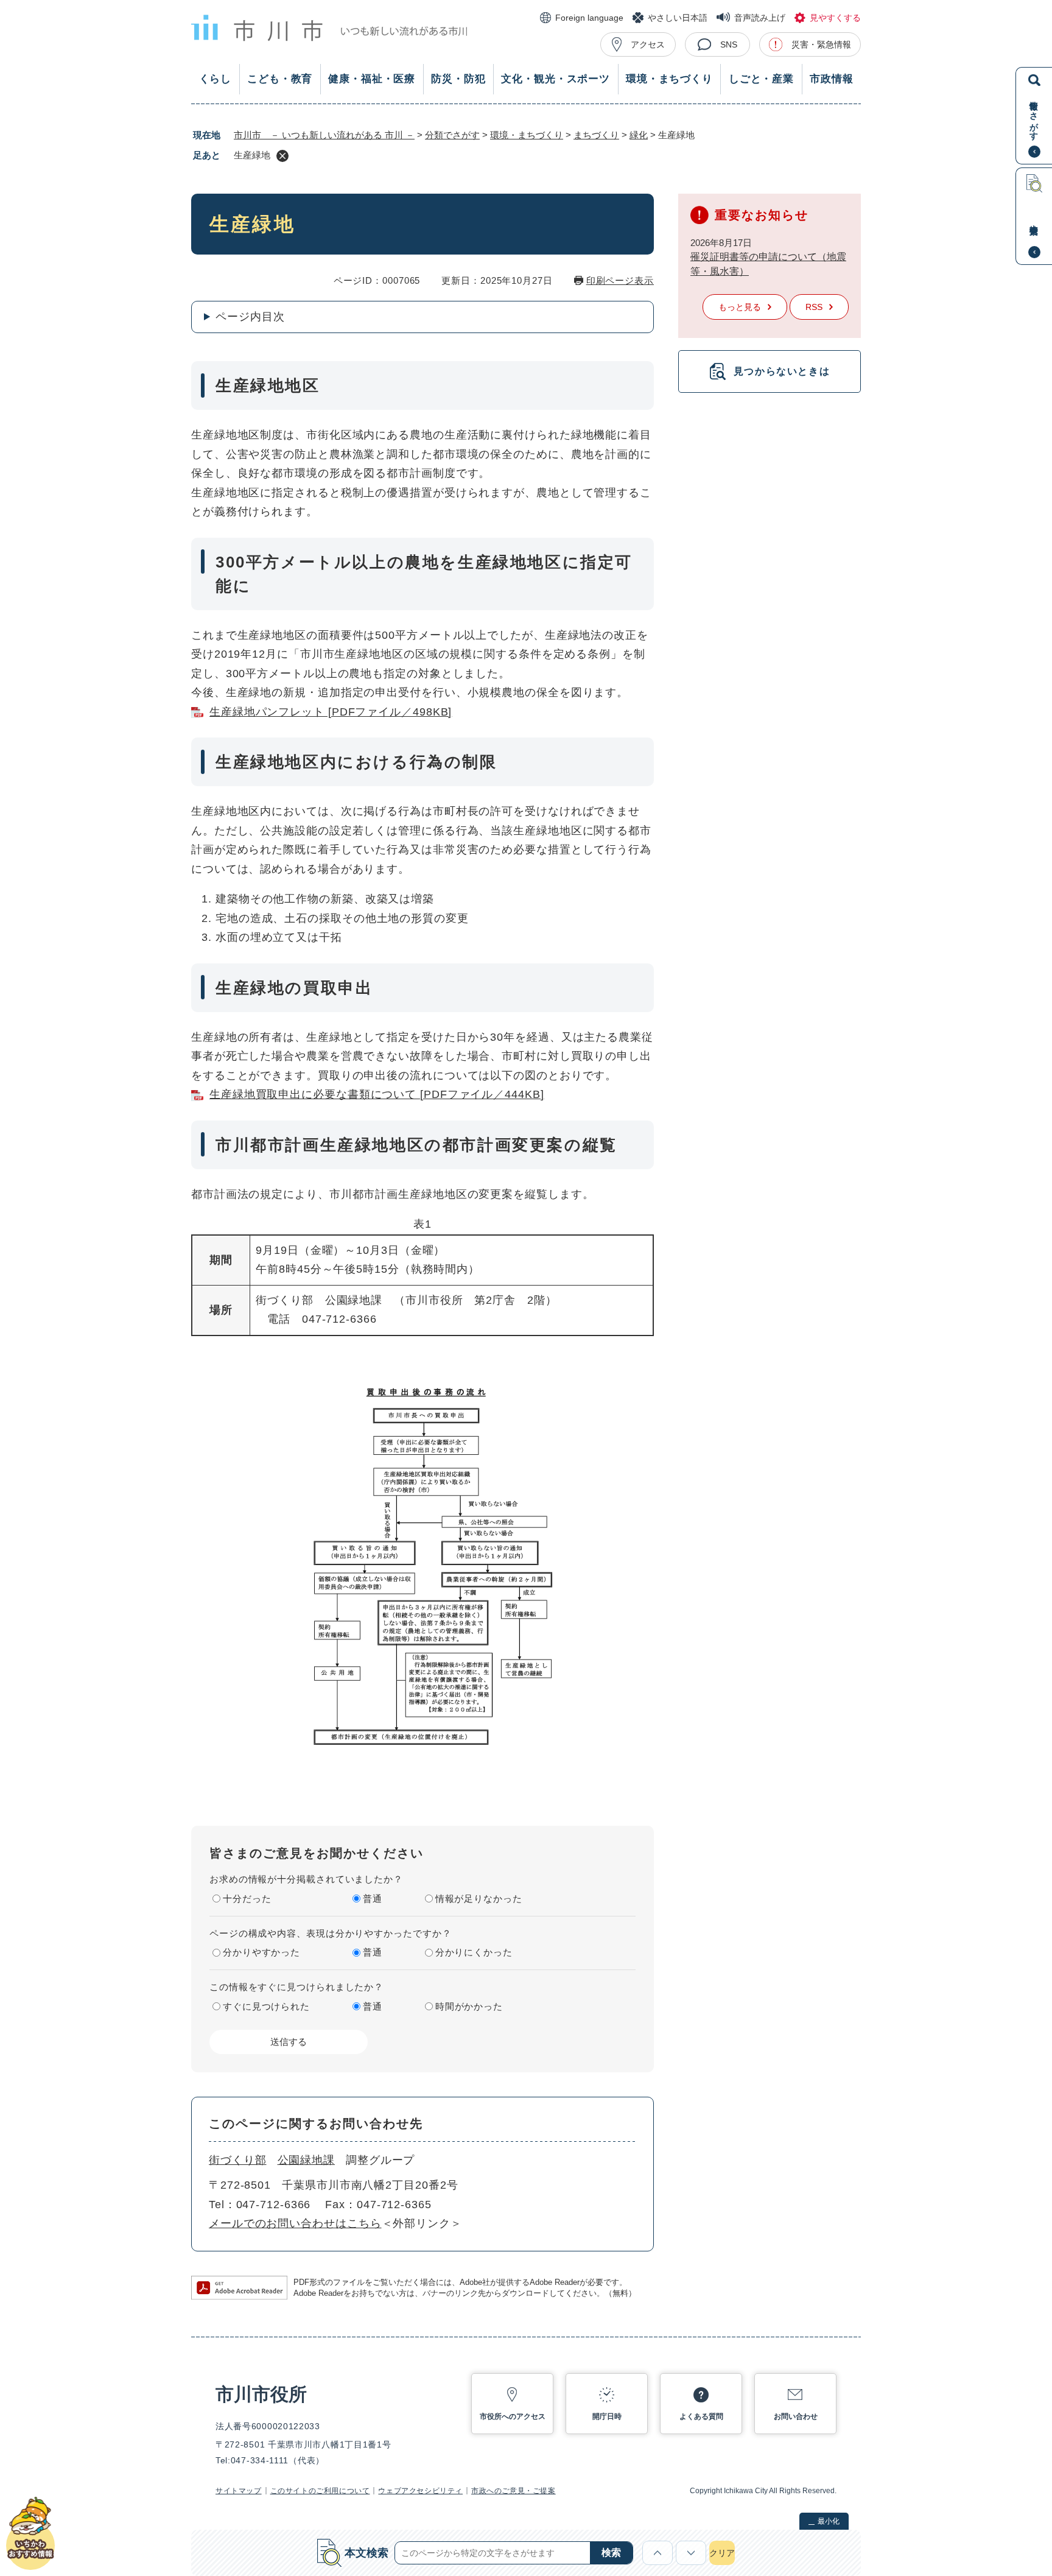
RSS (814, 307)
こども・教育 (280, 79)
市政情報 (831, 79)
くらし (216, 79)
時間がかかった (469, 2006)
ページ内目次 (250, 317)
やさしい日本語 (678, 18)
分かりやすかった (261, 1952)
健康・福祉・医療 (372, 79)
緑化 (639, 135)
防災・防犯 (458, 79)
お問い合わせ (796, 2416)
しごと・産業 (761, 79)
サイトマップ (239, 2491)
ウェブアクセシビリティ (420, 2491)
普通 (373, 1899)
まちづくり (596, 135)
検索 (611, 2553)
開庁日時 (607, 2416)
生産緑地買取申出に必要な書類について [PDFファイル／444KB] (377, 1094)
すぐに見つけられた (266, 2006)
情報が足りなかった (479, 1899)
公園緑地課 (307, 2160)
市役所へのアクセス (513, 2416)
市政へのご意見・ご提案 (514, 2491)
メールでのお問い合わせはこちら (295, 2223)
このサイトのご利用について (320, 2491)
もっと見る (740, 307)
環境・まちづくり (669, 79)
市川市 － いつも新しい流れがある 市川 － (324, 135)
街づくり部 (238, 2160)
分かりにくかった (474, 1952)
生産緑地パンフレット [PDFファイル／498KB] (331, 712)
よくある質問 (701, 2416)
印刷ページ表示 (620, 280)
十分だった (247, 1899)
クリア (722, 2553)
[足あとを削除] (282, 156)
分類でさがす (452, 135)
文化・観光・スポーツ (556, 79)
